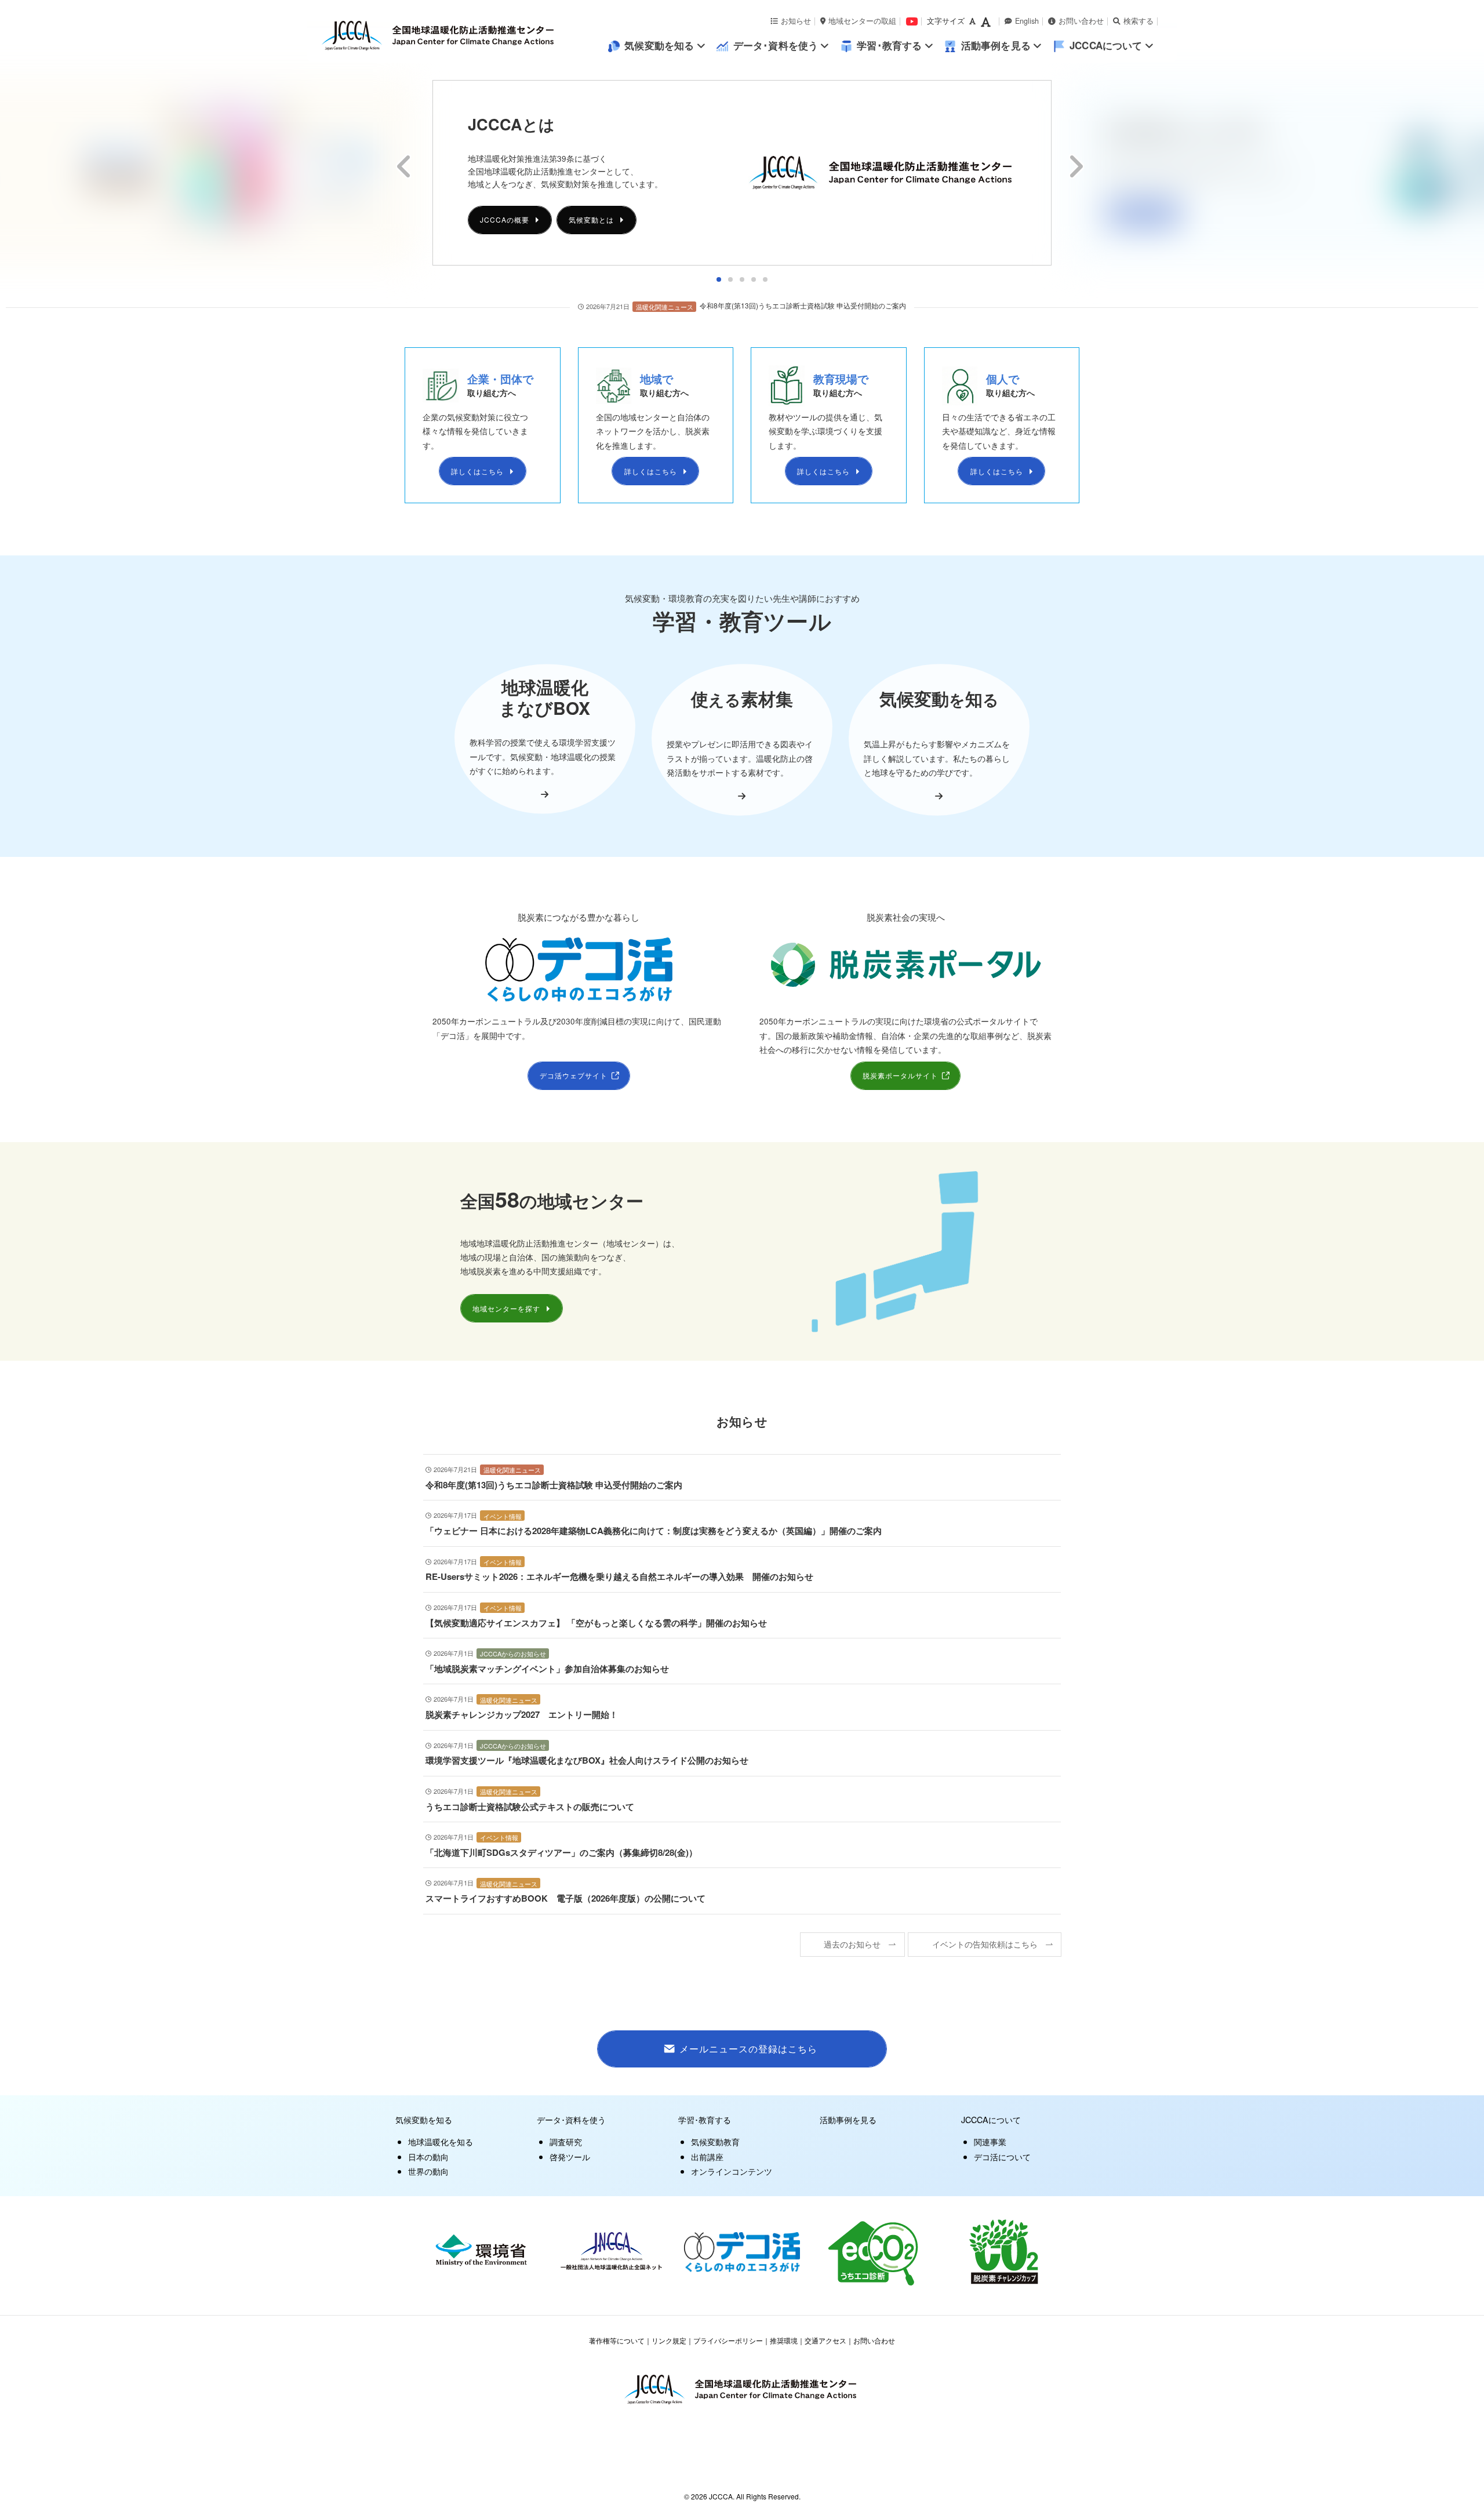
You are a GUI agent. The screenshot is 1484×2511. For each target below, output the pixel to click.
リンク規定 (669, 2340)
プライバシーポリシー (728, 2340)
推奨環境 (784, 2340)
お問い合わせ (1081, 21)
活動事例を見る (848, 2119)
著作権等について (617, 2340)
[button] (719, 279)
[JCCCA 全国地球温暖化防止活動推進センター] (464, 36)
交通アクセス (825, 2340)
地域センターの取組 (862, 21)
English (1027, 21)
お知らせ (796, 21)
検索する (1139, 21)
